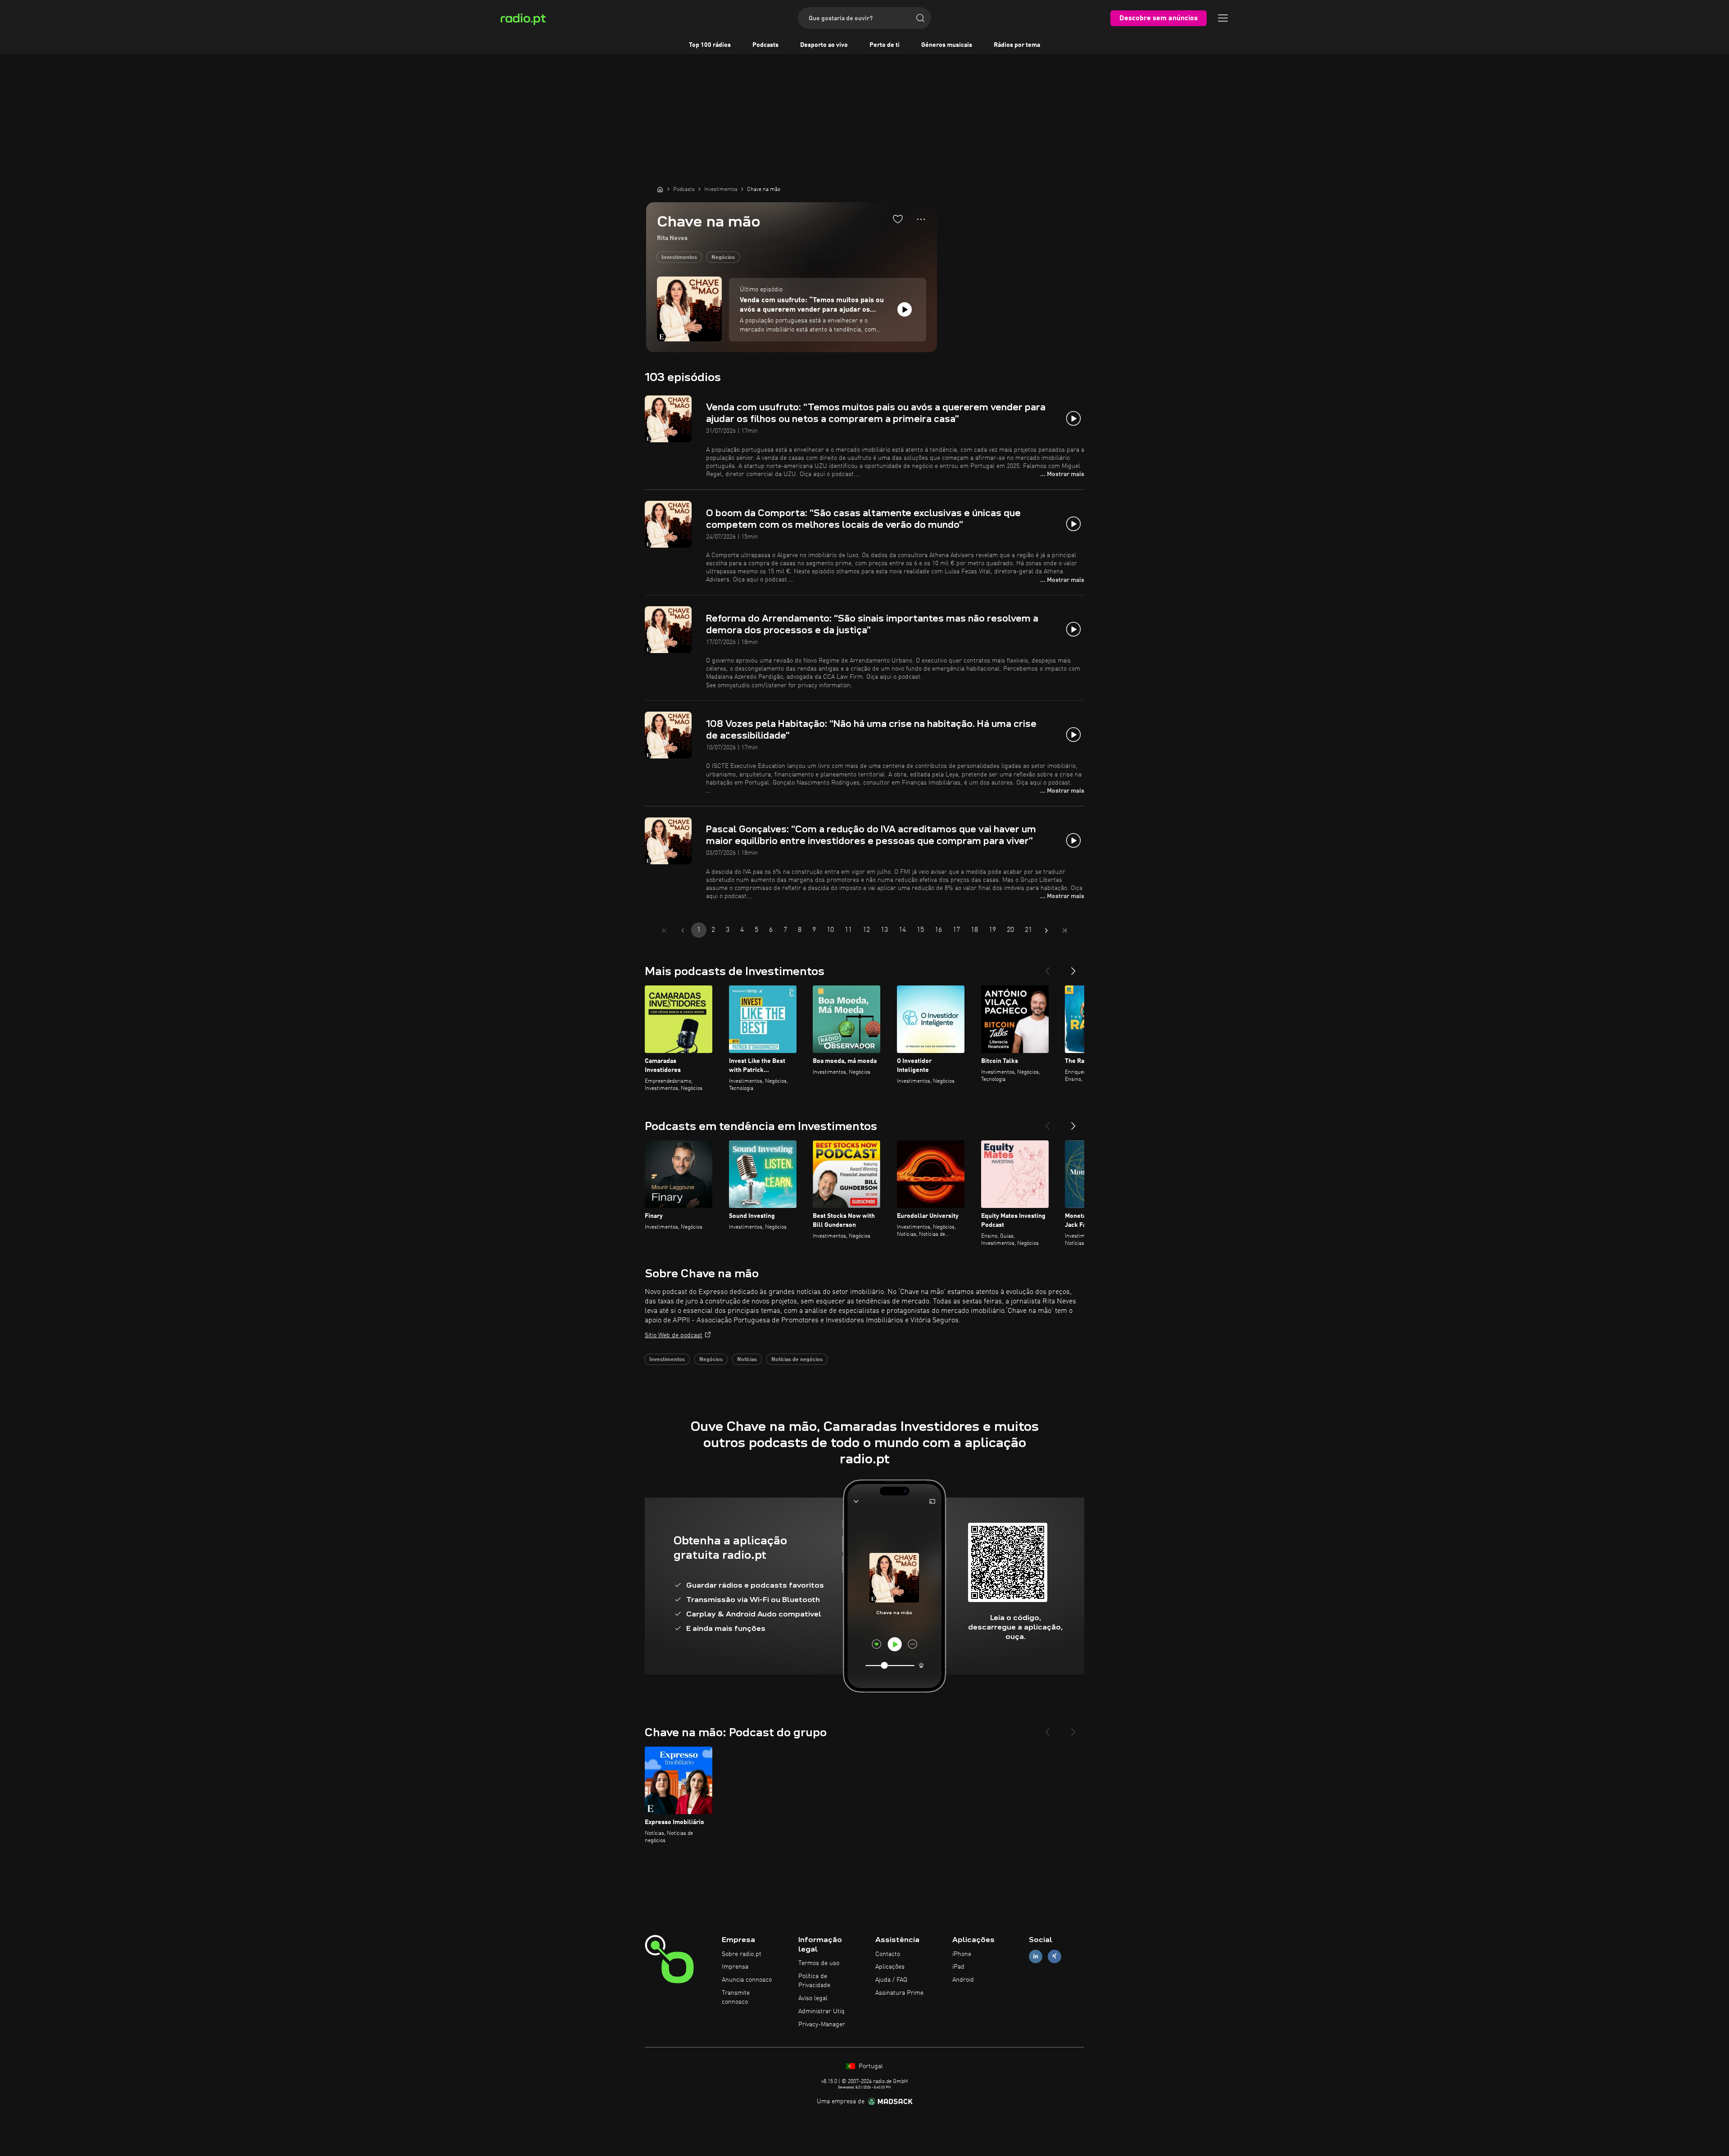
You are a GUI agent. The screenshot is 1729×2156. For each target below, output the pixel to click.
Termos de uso (819, 1963)
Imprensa (735, 1967)
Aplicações (890, 1967)
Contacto (888, 1954)
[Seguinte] (1073, 967)
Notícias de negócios (797, 1360)
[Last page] (1064, 930)
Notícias (747, 1360)
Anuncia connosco (747, 1980)
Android (963, 1980)
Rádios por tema (1017, 45)
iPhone (962, 1954)
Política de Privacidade (814, 1981)
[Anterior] (1047, 967)
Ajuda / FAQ (891, 1980)
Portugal (870, 2066)
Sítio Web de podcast (674, 1335)
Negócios (723, 258)
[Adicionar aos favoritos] (898, 219)
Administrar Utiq (822, 2011)
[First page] (665, 930)
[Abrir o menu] (1223, 18)
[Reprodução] (905, 309)
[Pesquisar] (920, 18)
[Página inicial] (660, 189)
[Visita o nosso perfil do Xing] (1055, 1956)
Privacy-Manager (822, 2024)
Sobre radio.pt (742, 1954)
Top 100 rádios (710, 45)
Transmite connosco (736, 1997)
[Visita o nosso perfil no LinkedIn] (1036, 1956)
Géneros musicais (947, 45)
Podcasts (765, 45)
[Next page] (1046, 930)
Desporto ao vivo (824, 45)
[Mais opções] (921, 219)
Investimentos (679, 258)
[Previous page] (683, 930)
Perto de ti (885, 45)
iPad (958, 1967)
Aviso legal (813, 1998)
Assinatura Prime (899, 1993)
